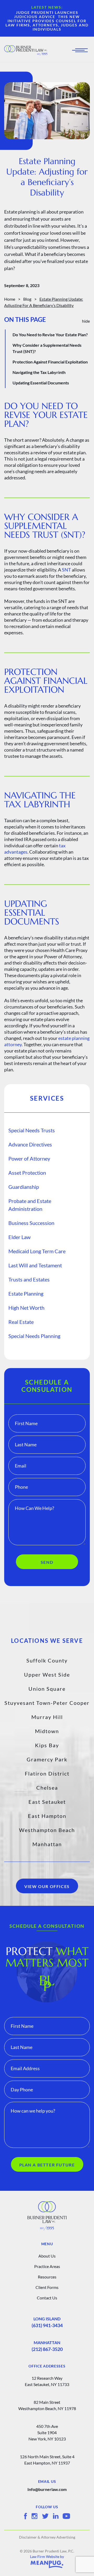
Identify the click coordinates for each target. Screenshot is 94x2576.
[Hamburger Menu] (81, 50)
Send (47, 1562)
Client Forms (47, 2287)
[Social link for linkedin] (56, 2516)
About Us (47, 2256)
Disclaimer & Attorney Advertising (47, 2537)
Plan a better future (47, 2165)
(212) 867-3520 (47, 2349)
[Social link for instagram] (34, 2516)
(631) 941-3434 (47, 2325)
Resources (47, 2277)
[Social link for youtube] (66, 2516)
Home (10, 299)
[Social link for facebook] (25, 2516)
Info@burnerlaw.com (47, 2489)
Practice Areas (47, 2266)
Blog (27, 299)
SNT (66, 570)
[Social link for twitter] (45, 2516)
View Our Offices (47, 1886)
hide (86, 321)
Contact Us (47, 2298)
